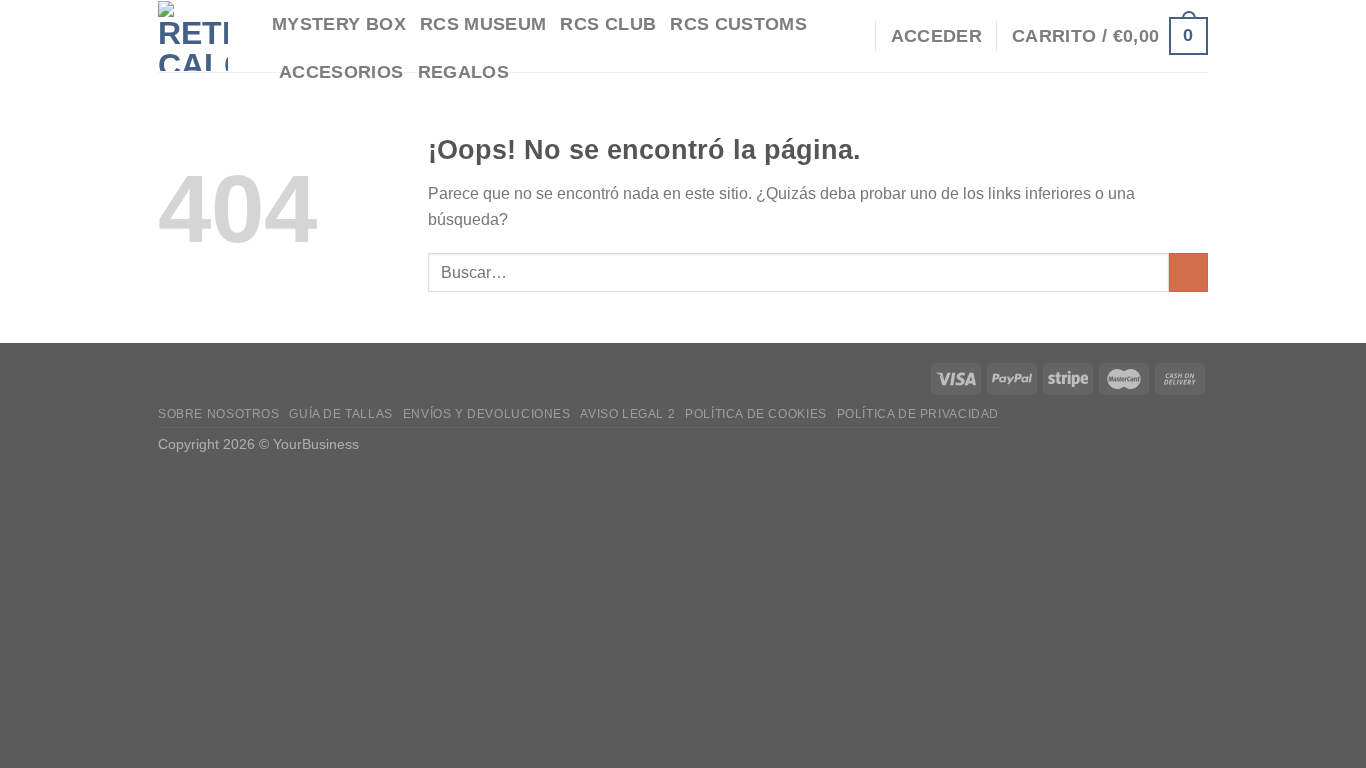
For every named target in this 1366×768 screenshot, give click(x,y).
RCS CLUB (608, 24)
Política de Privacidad (918, 414)
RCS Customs (738, 24)
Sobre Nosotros (219, 414)
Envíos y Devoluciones (487, 414)
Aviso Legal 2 (627, 414)
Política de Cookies (756, 414)
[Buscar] (849, 35)
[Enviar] (1188, 272)
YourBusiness (316, 444)
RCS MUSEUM (483, 24)
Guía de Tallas (341, 414)
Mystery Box (339, 24)
